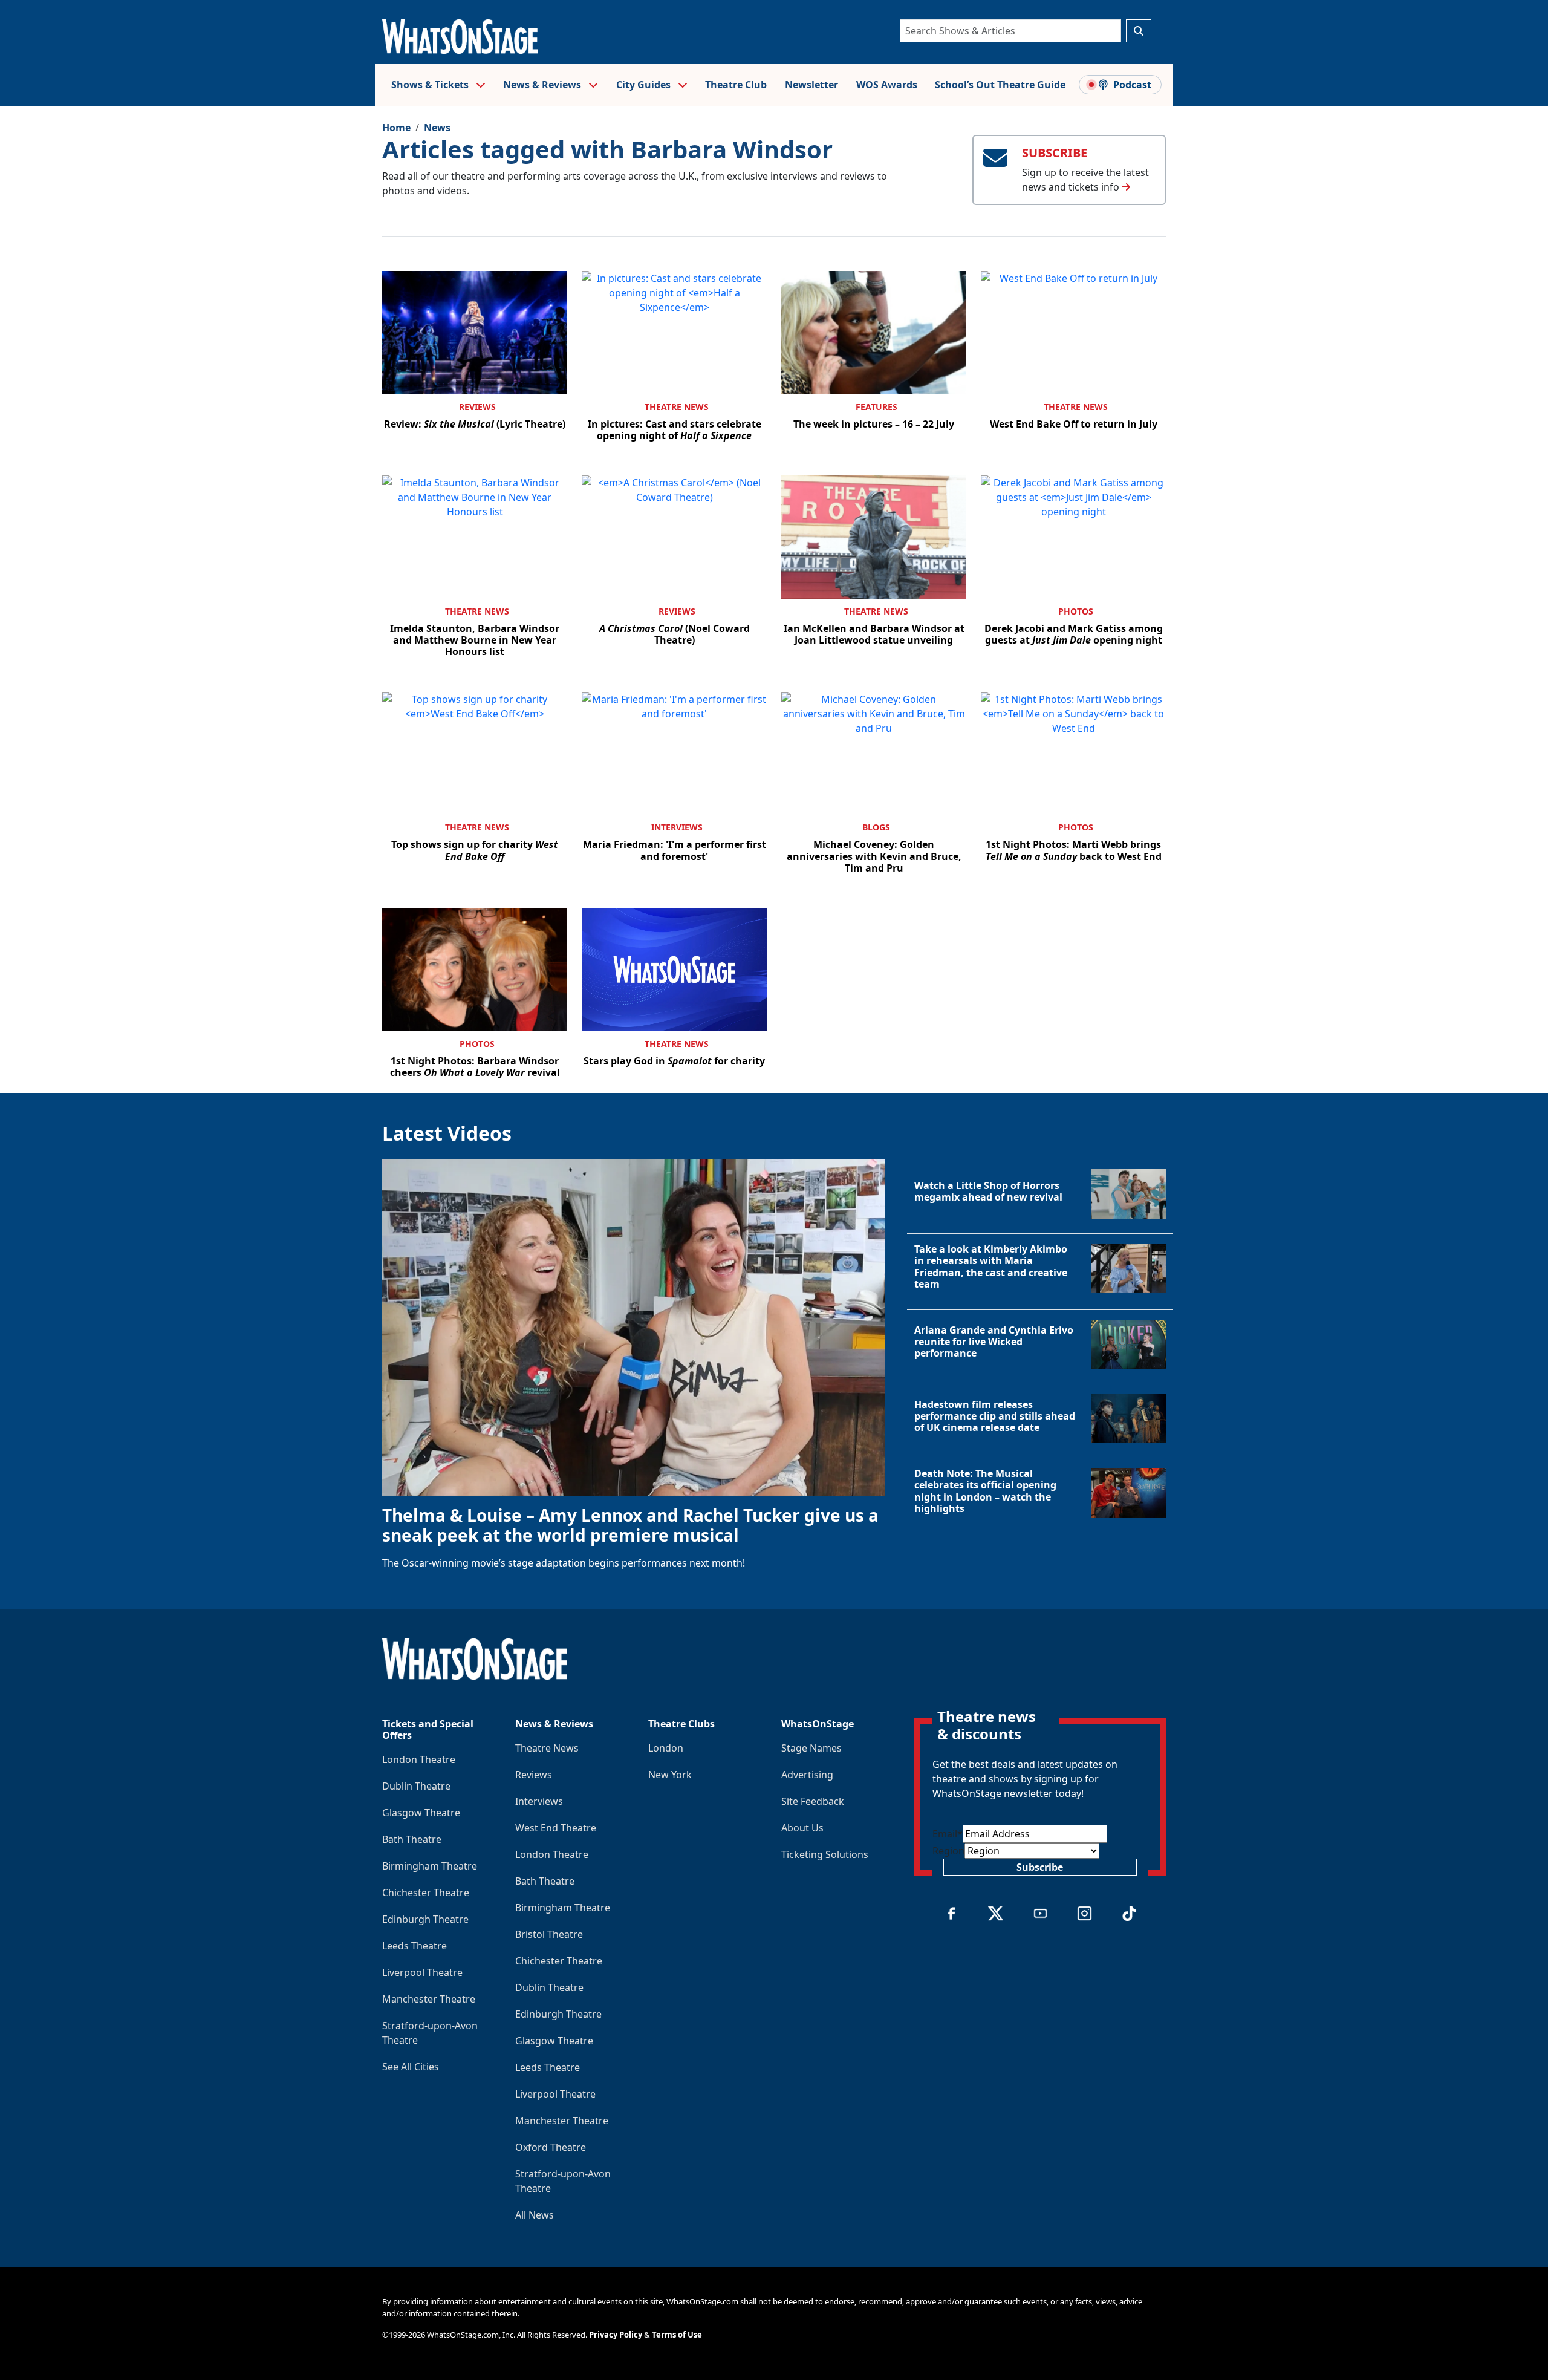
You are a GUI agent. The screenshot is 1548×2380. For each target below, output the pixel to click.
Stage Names (811, 1748)
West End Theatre (556, 1828)
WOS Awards (887, 85)
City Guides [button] (645, 85)
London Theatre (419, 1759)
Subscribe (1040, 1867)
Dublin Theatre (416, 1786)
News (437, 128)
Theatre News (677, 407)
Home (396, 128)
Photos (1076, 611)
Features (876, 407)
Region (948, 1851)
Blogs (876, 827)
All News (535, 2215)
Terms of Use (677, 2335)
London (666, 1748)
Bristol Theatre (549, 1934)
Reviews (477, 407)
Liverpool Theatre (422, 1972)
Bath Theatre (412, 1839)
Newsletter (811, 85)
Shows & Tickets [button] (431, 85)
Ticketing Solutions (825, 1854)
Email (948, 1834)
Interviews (677, 827)
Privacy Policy (616, 2335)
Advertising (807, 1775)
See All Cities (411, 2067)
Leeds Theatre (415, 1946)
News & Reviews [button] (543, 85)
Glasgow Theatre (421, 1813)
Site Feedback (813, 1801)
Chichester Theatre (426, 1893)
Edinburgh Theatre (425, 1919)
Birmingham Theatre (430, 1866)
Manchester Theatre (429, 1999)
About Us (802, 1828)
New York (670, 1775)
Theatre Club (736, 85)
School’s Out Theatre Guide (1000, 85)
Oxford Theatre (551, 2147)
